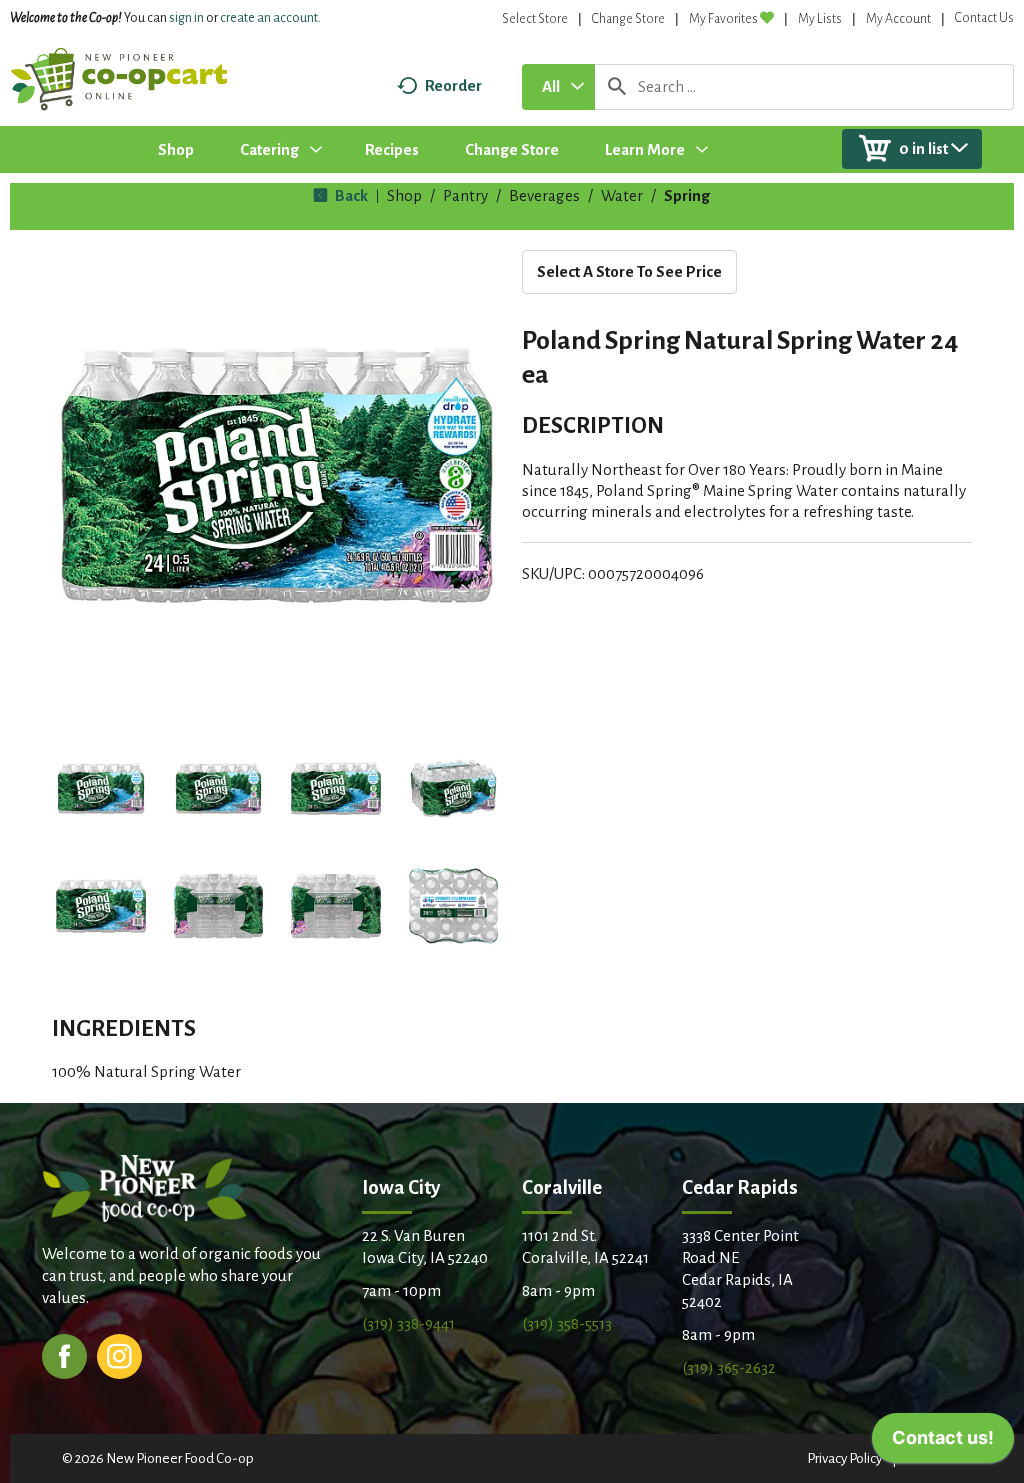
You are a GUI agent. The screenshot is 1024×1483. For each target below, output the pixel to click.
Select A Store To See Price (629, 271)
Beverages (544, 195)
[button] (101, 789)
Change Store (628, 19)
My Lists (820, 19)
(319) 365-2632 (729, 1367)
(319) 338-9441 (408, 1323)
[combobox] (558, 87)
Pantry (465, 195)
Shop (404, 195)
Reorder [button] (453, 85)
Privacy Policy (844, 1458)
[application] (943, 1443)
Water (622, 195)
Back (350, 195)
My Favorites (723, 19)
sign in (186, 18)
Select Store (535, 19)
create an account (269, 18)
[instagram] (119, 1354)
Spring (687, 195)
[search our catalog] (617, 87)
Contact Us (984, 18)
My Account (898, 19)
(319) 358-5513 (567, 1323)
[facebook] (64, 1354)
